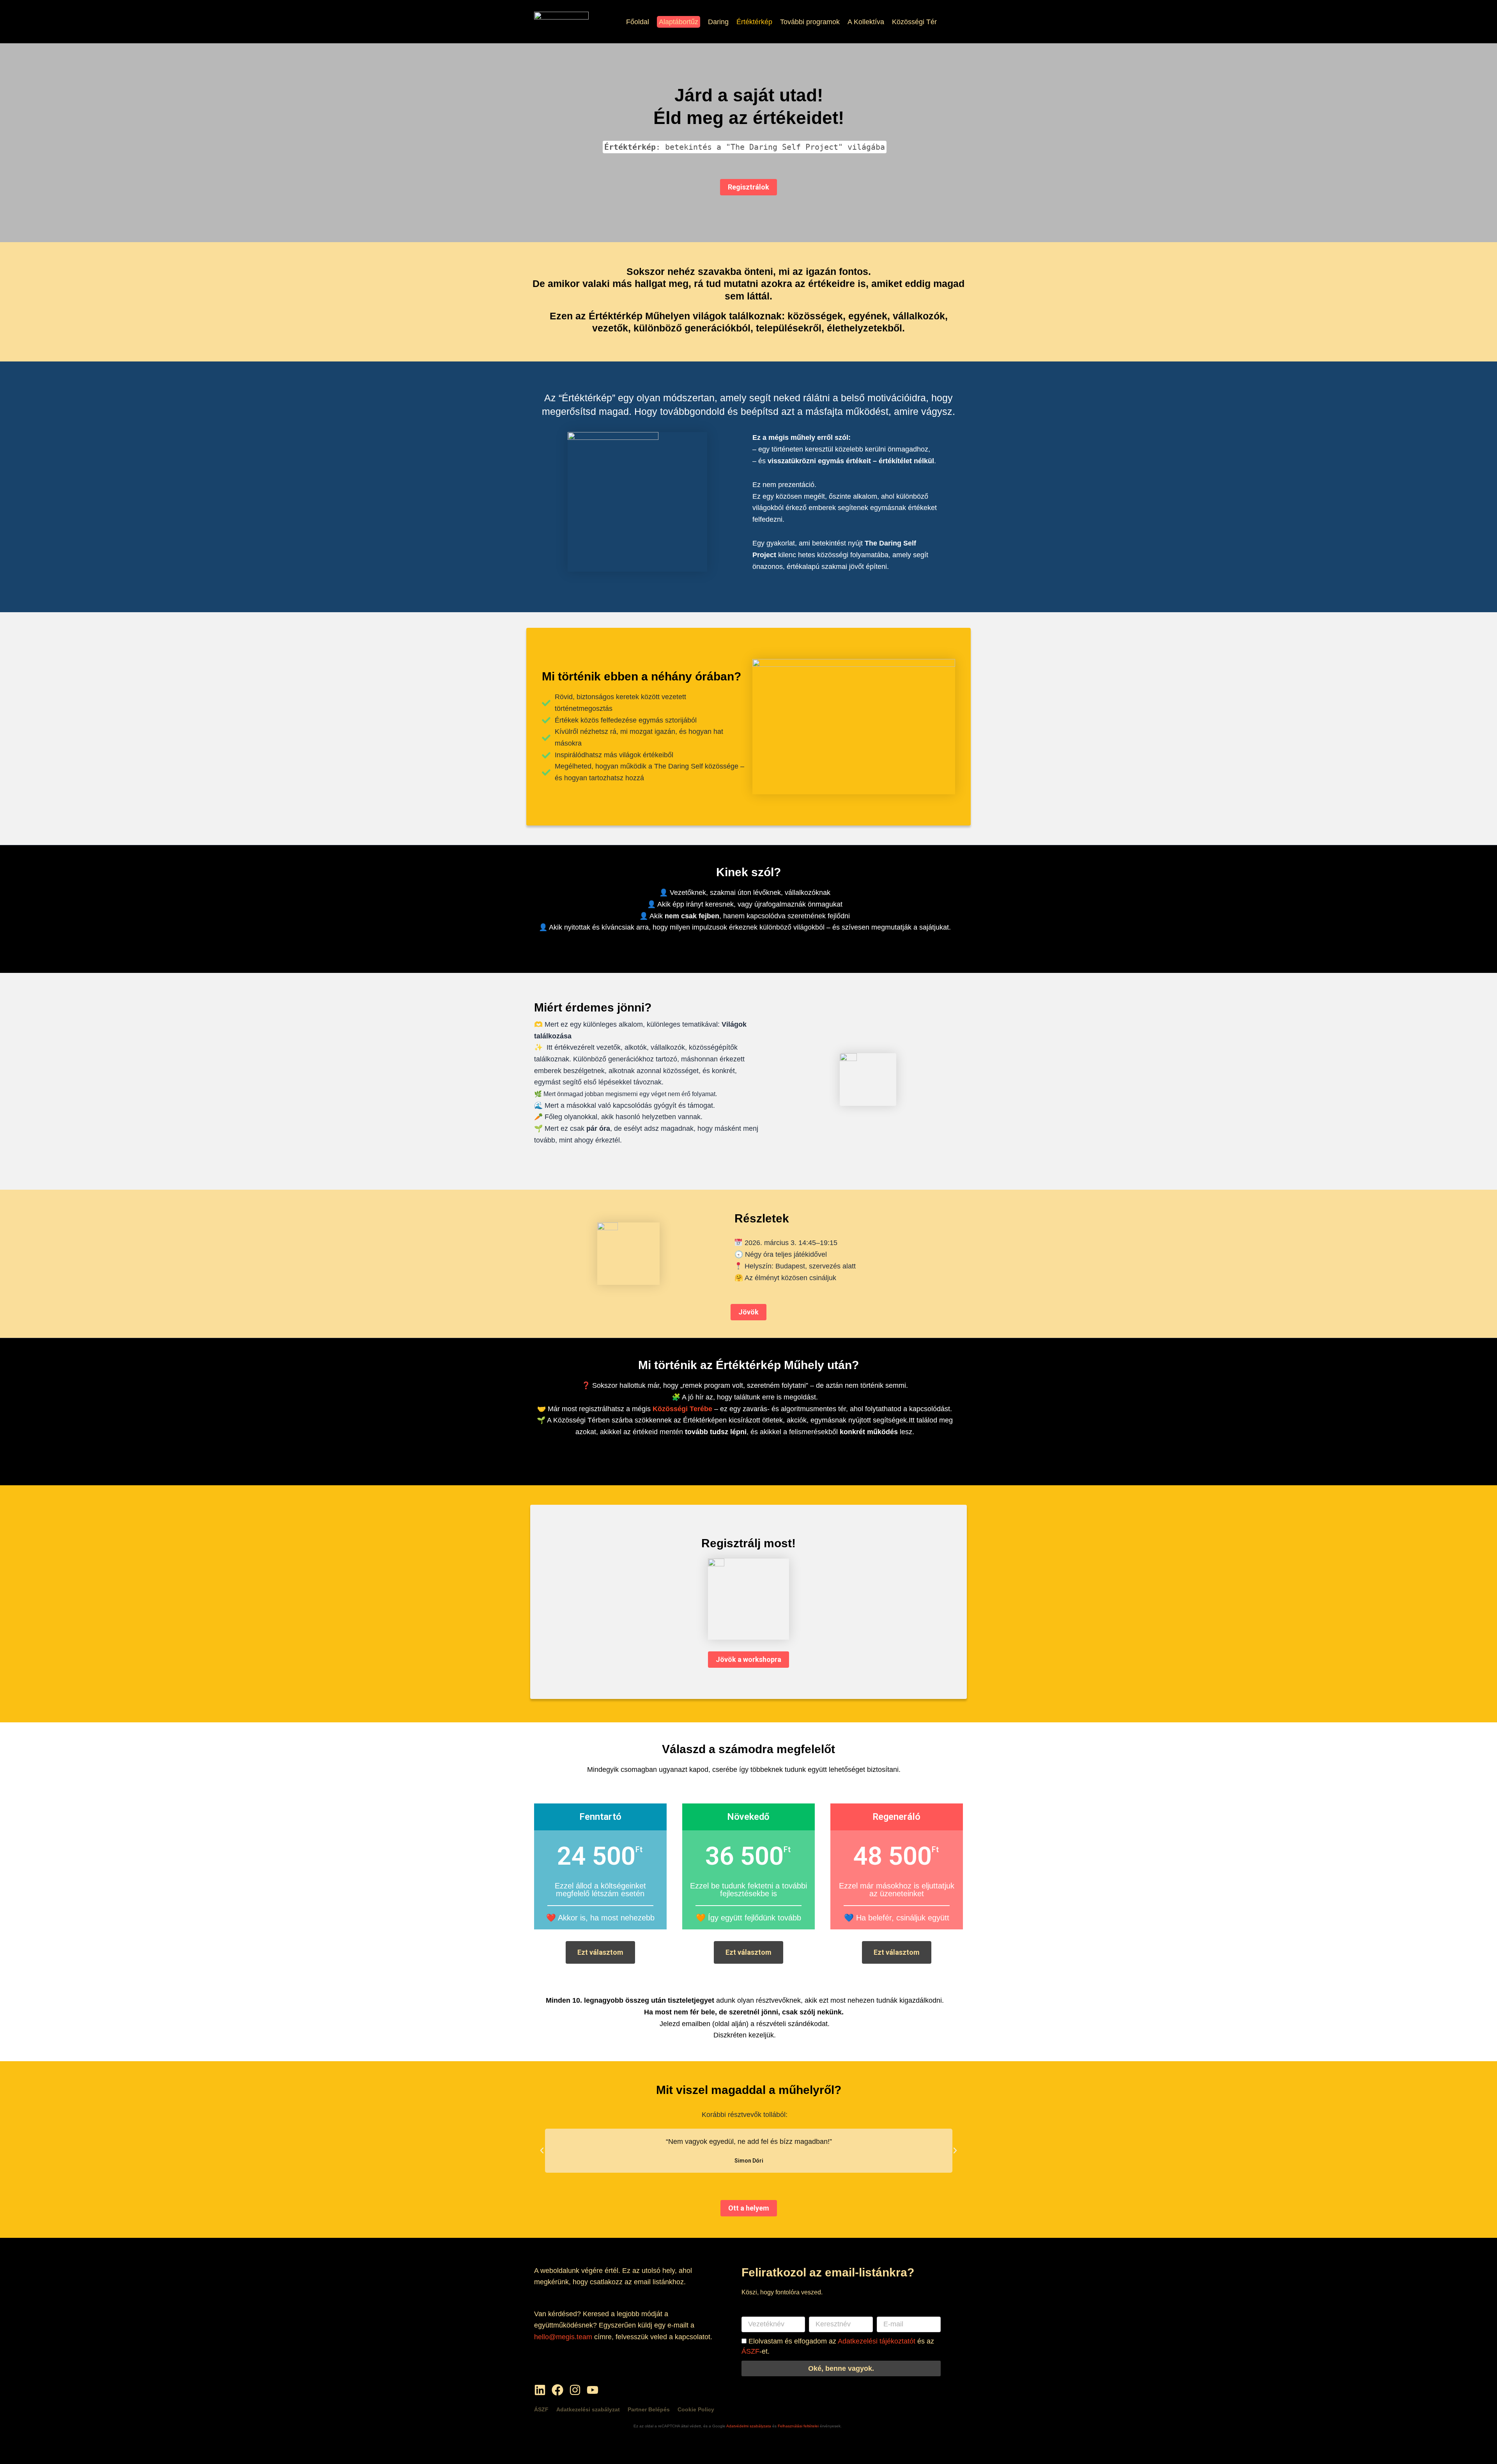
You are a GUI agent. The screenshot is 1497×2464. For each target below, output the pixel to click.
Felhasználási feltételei (799, 2426)
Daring (718, 22)
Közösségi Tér (914, 22)
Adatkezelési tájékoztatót (877, 2341)
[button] (542, 2150)
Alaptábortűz (679, 22)
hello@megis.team (563, 2337)
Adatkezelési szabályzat (588, 2409)
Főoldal (638, 22)
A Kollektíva (866, 22)
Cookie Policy (696, 2409)
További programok (810, 22)
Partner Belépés (649, 2409)
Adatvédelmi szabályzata (749, 2426)
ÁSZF (750, 2351)
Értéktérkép (754, 22)
